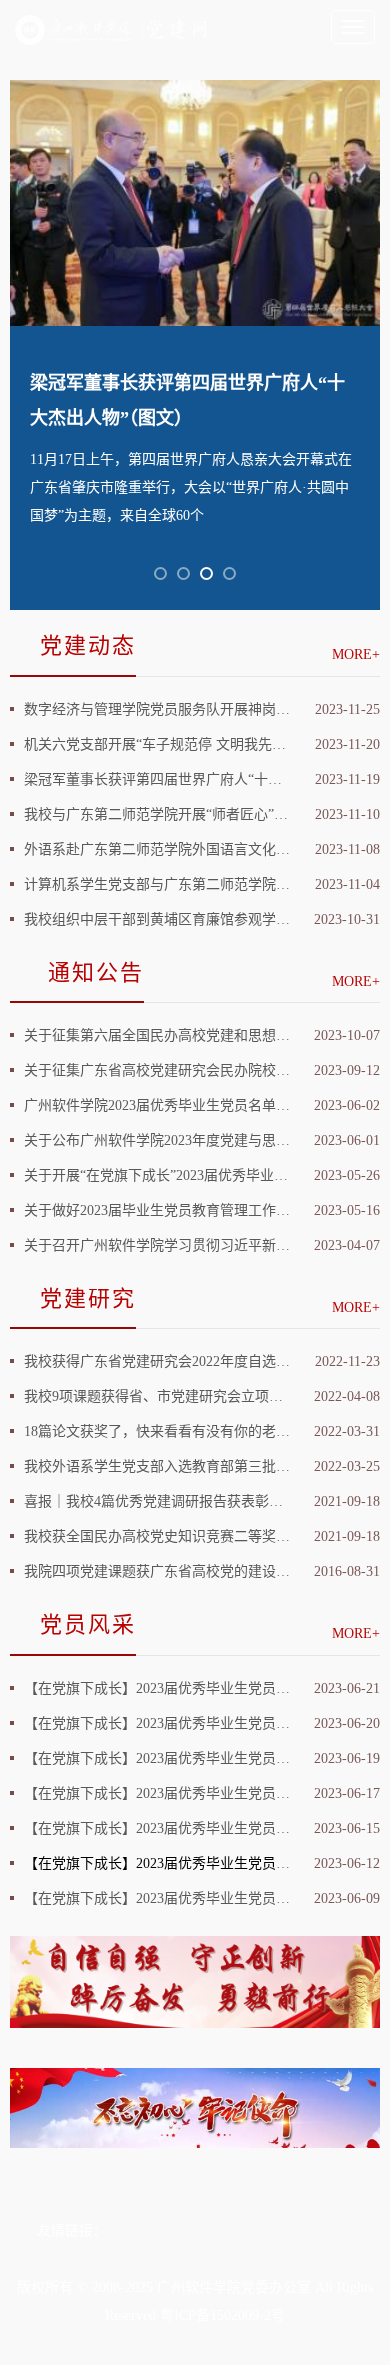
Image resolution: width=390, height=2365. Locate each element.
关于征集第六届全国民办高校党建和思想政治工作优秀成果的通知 (157, 1035)
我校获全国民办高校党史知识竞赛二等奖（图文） (157, 1536)
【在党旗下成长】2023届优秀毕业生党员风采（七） (157, 1688)
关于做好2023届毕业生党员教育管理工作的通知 (157, 1210)
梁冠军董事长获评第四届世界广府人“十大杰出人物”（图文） (157, 779)
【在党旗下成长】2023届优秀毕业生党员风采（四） (157, 1793)
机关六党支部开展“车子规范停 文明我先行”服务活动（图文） (157, 744)
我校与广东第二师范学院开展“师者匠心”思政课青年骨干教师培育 (157, 814)
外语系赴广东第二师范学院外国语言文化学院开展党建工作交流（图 (157, 849)
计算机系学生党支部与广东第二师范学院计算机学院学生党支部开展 (157, 884)
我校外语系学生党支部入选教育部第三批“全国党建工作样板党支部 (157, 1466)
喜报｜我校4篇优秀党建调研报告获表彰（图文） (157, 1501)
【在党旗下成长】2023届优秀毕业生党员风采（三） (157, 1828)
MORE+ (356, 654)
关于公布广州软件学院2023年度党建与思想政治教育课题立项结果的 (157, 1140)
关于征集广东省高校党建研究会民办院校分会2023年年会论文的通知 (157, 1070)
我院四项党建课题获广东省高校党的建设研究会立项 (157, 1571)
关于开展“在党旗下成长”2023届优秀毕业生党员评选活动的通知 (157, 1175)
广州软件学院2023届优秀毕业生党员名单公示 (157, 1105)
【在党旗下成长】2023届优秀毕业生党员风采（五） (157, 1758)
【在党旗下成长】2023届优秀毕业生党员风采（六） (157, 1723)
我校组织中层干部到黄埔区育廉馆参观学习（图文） (157, 919)
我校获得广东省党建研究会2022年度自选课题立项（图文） (157, 1361)
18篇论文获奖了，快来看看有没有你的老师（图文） (157, 1431)
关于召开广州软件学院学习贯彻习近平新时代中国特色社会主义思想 (157, 1245)
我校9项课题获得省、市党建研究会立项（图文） (157, 1396)
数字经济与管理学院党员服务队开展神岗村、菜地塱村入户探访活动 (157, 709)
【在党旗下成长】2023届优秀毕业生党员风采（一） (157, 1898)
